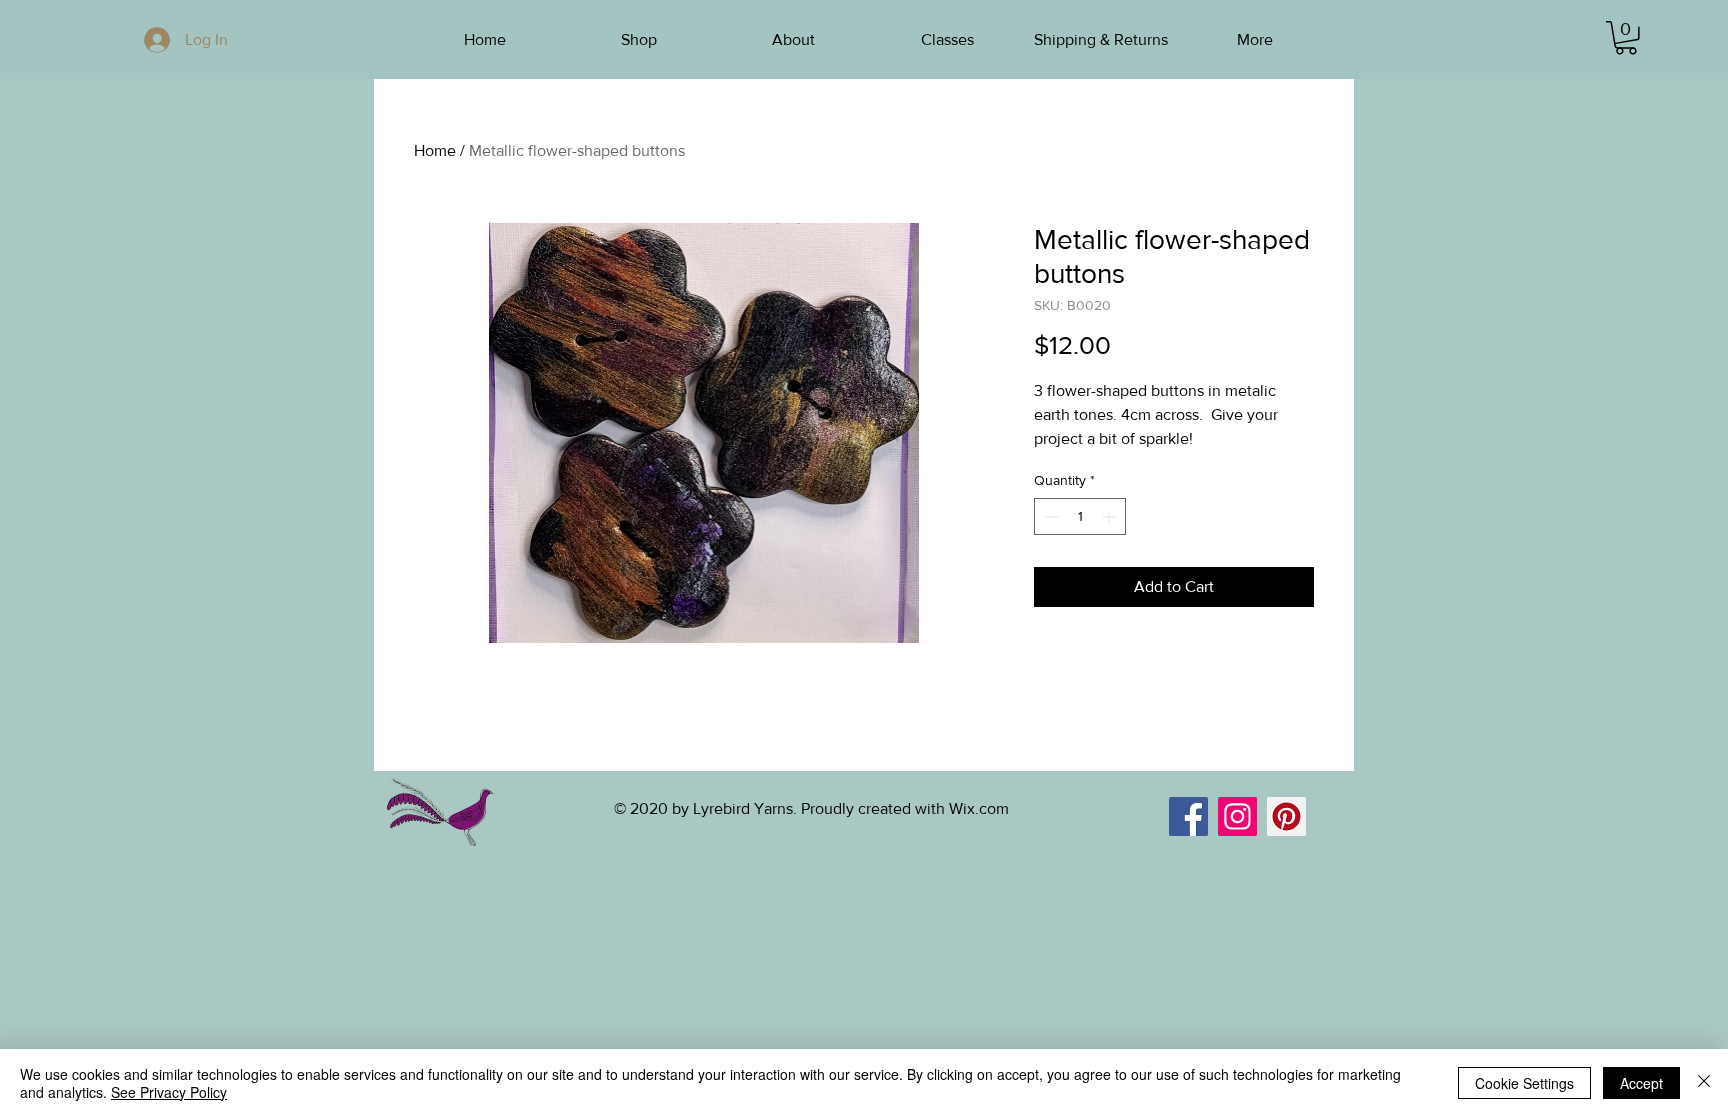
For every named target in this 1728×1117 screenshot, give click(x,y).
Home (435, 150)
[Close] (1704, 1083)
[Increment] (1110, 516)
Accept (1641, 1083)
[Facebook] (1188, 816)
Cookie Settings (1524, 1083)
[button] (1626, 38)
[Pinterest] (1286, 816)
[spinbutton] (1080, 516)
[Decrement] (1049, 516)
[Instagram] (1237, 816)
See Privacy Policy (169, 1092)
